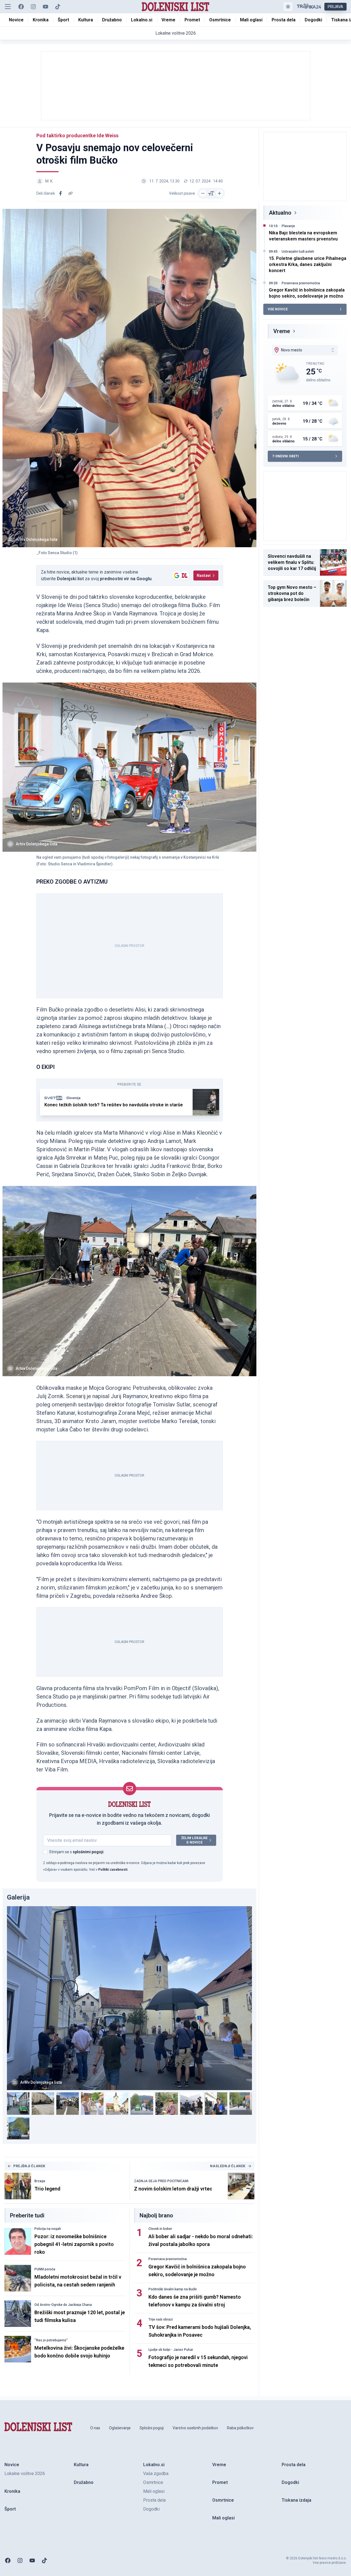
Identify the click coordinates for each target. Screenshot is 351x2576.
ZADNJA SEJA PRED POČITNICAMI (161, 2181)
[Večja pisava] (219, 193)
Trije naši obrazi (161, 2319)
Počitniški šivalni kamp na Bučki (173, 2289)
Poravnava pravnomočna (168, 2259)
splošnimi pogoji (88, 1852)
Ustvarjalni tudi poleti (298, 252)
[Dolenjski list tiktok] (58, 7)
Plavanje (288, 226)
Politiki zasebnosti (113, 1870)
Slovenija (73, 1098)
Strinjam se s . (77, 1852)
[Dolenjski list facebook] (21, 7)
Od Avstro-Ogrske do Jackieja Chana (63, 2305)
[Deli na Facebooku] (60, 193)
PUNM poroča (45, 2269)
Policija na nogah (48, 2229)
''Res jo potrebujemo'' (51, 2340)
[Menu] (8, 7)
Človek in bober (160, 2229)
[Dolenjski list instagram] (33, 7)
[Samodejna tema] (288, 7)
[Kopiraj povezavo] (70, 193)
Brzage (40, 2181)
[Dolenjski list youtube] (46, 7)
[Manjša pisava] (203, 193)
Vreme (282, 331)
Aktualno (280, 213)
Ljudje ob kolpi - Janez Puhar (171, 2350)
